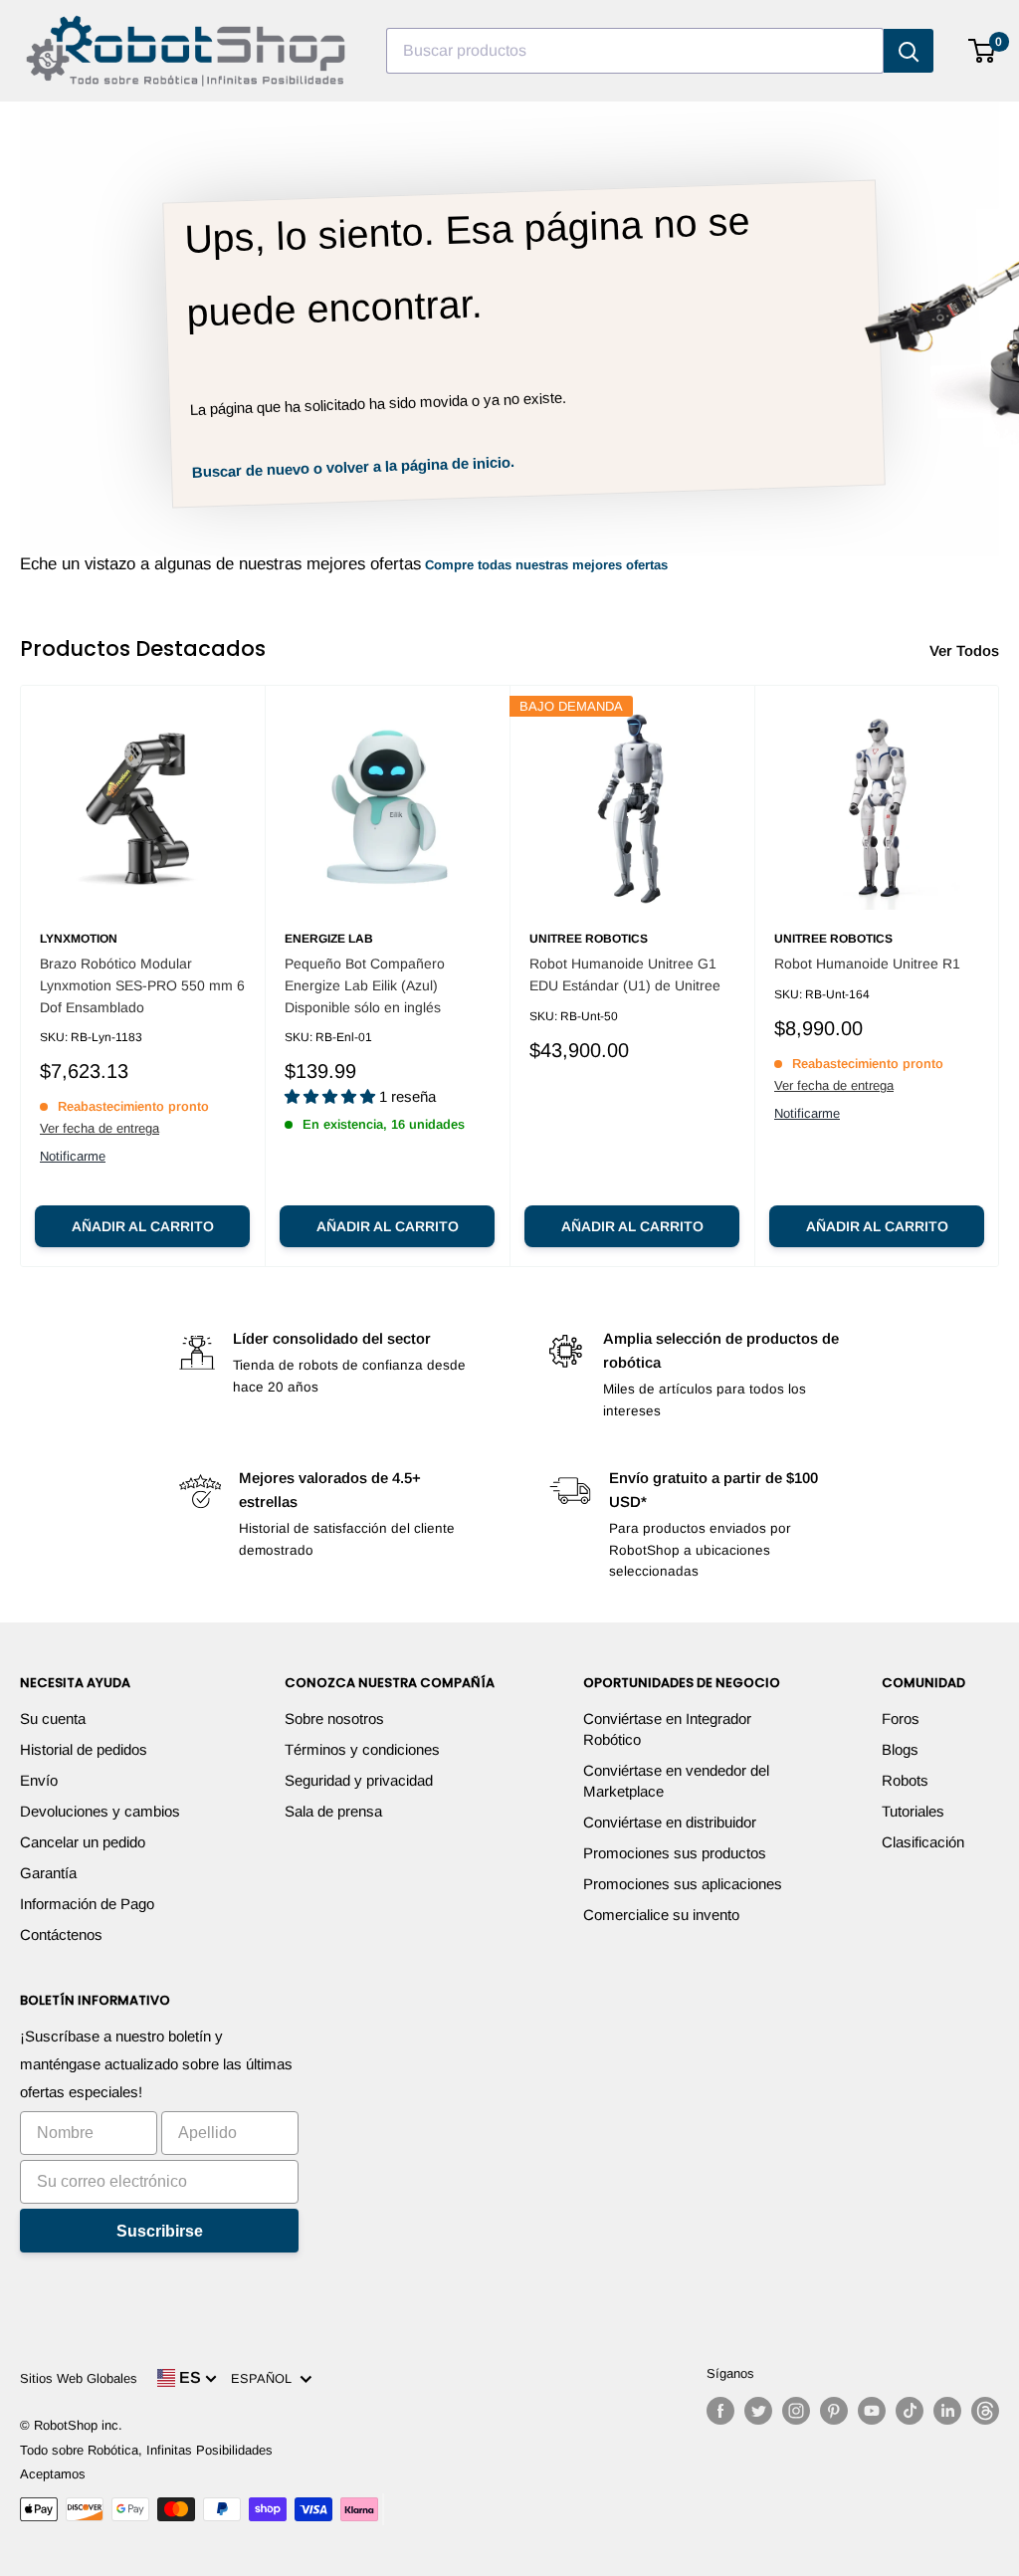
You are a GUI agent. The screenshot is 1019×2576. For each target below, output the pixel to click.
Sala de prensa (333, 1811)
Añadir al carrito (143, 1226)
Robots (905, 1780)
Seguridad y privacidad (359, 1780)
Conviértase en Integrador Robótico (667, 1729)
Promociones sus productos (675, 1853)
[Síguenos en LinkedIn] (947, 2411)
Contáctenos (61, 1934)
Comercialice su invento (661, 1915)
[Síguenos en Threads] (985, 2411)
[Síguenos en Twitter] (758, 2411)
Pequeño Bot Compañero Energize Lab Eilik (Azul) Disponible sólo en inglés (365, 985)
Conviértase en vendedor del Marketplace (676, 1781)
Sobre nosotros (334, 1718)
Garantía (48, 1873)
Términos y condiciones (362, 1749)
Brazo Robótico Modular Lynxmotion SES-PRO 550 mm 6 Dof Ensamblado (142, 985)
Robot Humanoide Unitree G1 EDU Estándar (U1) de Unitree (625, 974)
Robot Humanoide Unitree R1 (867, 964)
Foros (901, 1718)
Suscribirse (160, 2231)
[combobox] (635, 51)
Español (265, 2378)
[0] (983, 51)
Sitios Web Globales (79, 2378)
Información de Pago (87, 1904)
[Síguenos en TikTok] (910, 2411)
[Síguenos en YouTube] (872, 2411)
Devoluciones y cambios (100, 1811)
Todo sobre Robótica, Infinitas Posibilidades (146, 2450)
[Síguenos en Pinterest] (834, 2411)
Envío (39, 1780)
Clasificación (923, 1842)
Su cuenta (53, 1718)
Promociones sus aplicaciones (683, 1884)
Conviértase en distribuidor (670, 1822)
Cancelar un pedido (83, 1842)
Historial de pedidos (84, 1749)
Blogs (900, 1749)
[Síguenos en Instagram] (796, 2411)
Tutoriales (913, 1811)
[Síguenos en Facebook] (720, 2411)
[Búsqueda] (909, 51)
